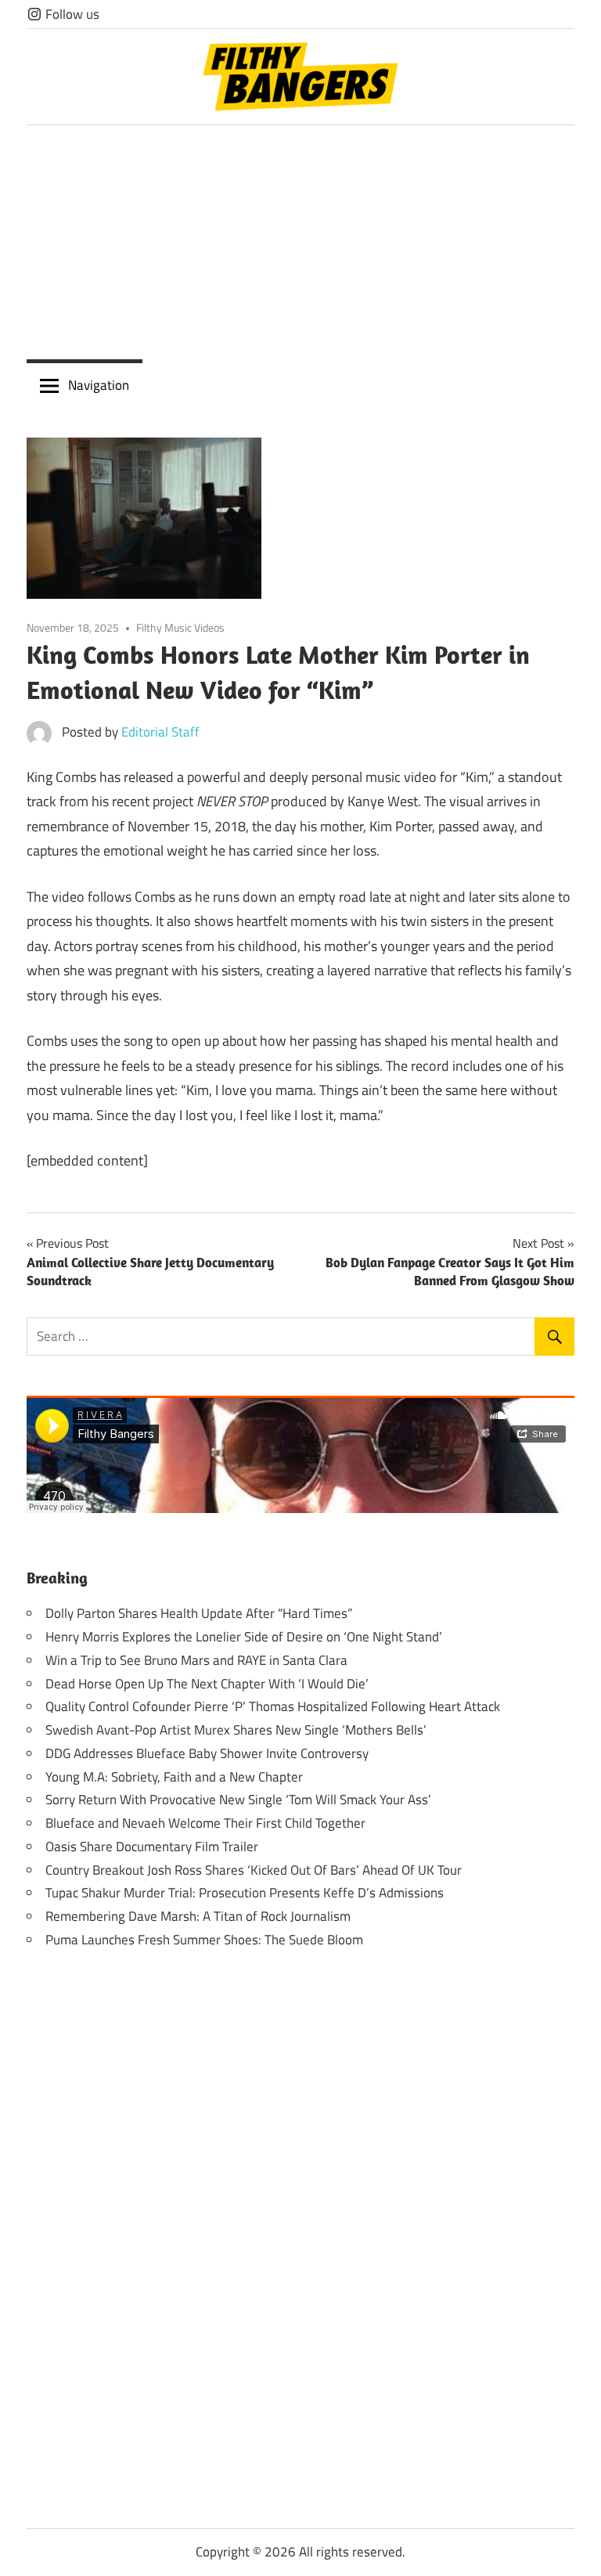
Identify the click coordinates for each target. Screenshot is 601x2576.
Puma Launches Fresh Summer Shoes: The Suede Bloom (204, 1940)
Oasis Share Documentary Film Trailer (152, 1846)
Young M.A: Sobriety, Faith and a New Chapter (174, 1777)
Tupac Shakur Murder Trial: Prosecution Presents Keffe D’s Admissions (245, 1893)
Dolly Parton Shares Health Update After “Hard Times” (199, 1613)
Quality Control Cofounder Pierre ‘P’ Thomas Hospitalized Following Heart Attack (273, 1706)
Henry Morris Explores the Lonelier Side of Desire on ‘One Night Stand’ (244, 1637)
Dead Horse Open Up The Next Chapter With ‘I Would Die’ (207, 1684)
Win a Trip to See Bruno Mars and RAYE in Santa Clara (196, 1660)
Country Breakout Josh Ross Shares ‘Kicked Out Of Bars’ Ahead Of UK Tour (254, 1870)
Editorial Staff (160, 732)
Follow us (71, 14)
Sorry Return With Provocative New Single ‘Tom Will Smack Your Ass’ (238, 1800)
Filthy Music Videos (180, 627)
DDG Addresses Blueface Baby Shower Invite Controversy (207, 1753)
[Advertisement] (300, 243)
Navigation (99, 385)
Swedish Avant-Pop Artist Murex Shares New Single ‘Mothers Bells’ (236, 1730)
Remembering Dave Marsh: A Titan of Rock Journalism (198, 1916)
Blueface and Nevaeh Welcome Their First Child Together (205, 1823)
